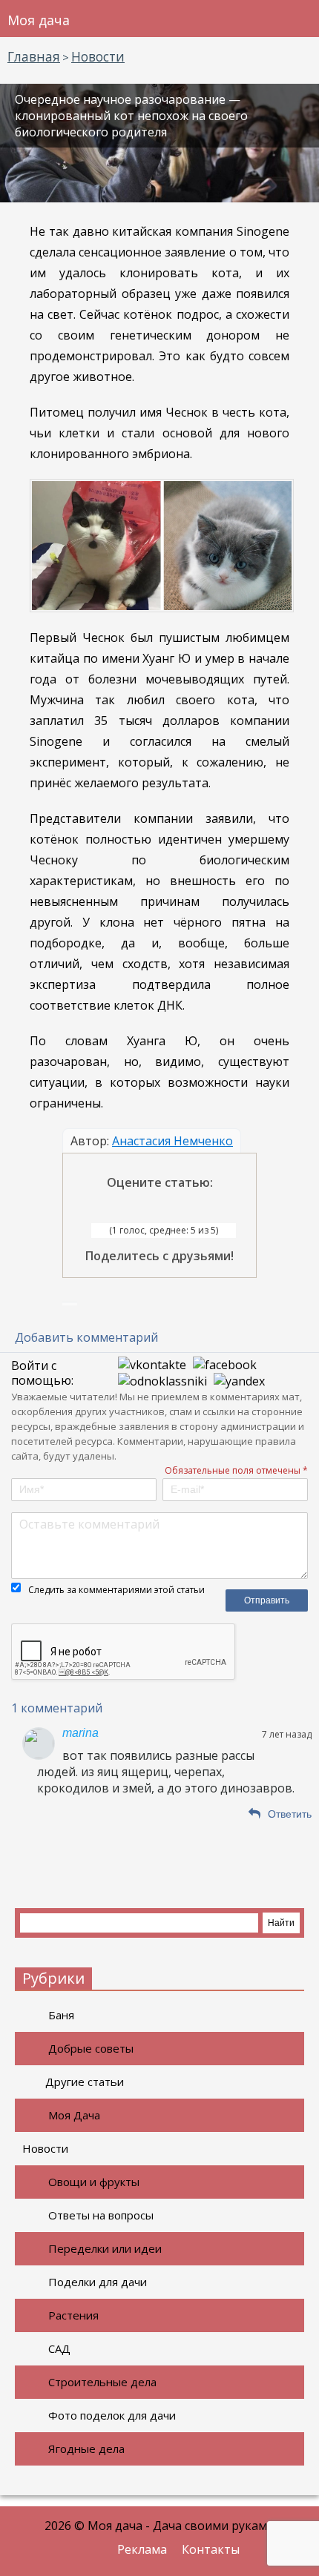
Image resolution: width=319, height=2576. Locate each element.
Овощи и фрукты (94, 2182)
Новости (45, 2148)
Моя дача (39, 20)
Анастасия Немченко (172, 1141)
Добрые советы (91, 2048)
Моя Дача (74, 2115)
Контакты (211, 2549)
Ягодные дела (86, 2448)
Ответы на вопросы (101, 2215)
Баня (61, 2015)
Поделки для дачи (98, 2282)
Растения (73, 2315)
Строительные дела (102, 2382)
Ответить (290, 1814)
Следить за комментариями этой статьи (116, 1590)
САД (59, 2348)
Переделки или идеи (105, 2248)
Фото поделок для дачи (112, 2415)
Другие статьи (85, 2082)
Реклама (142, 2549)
